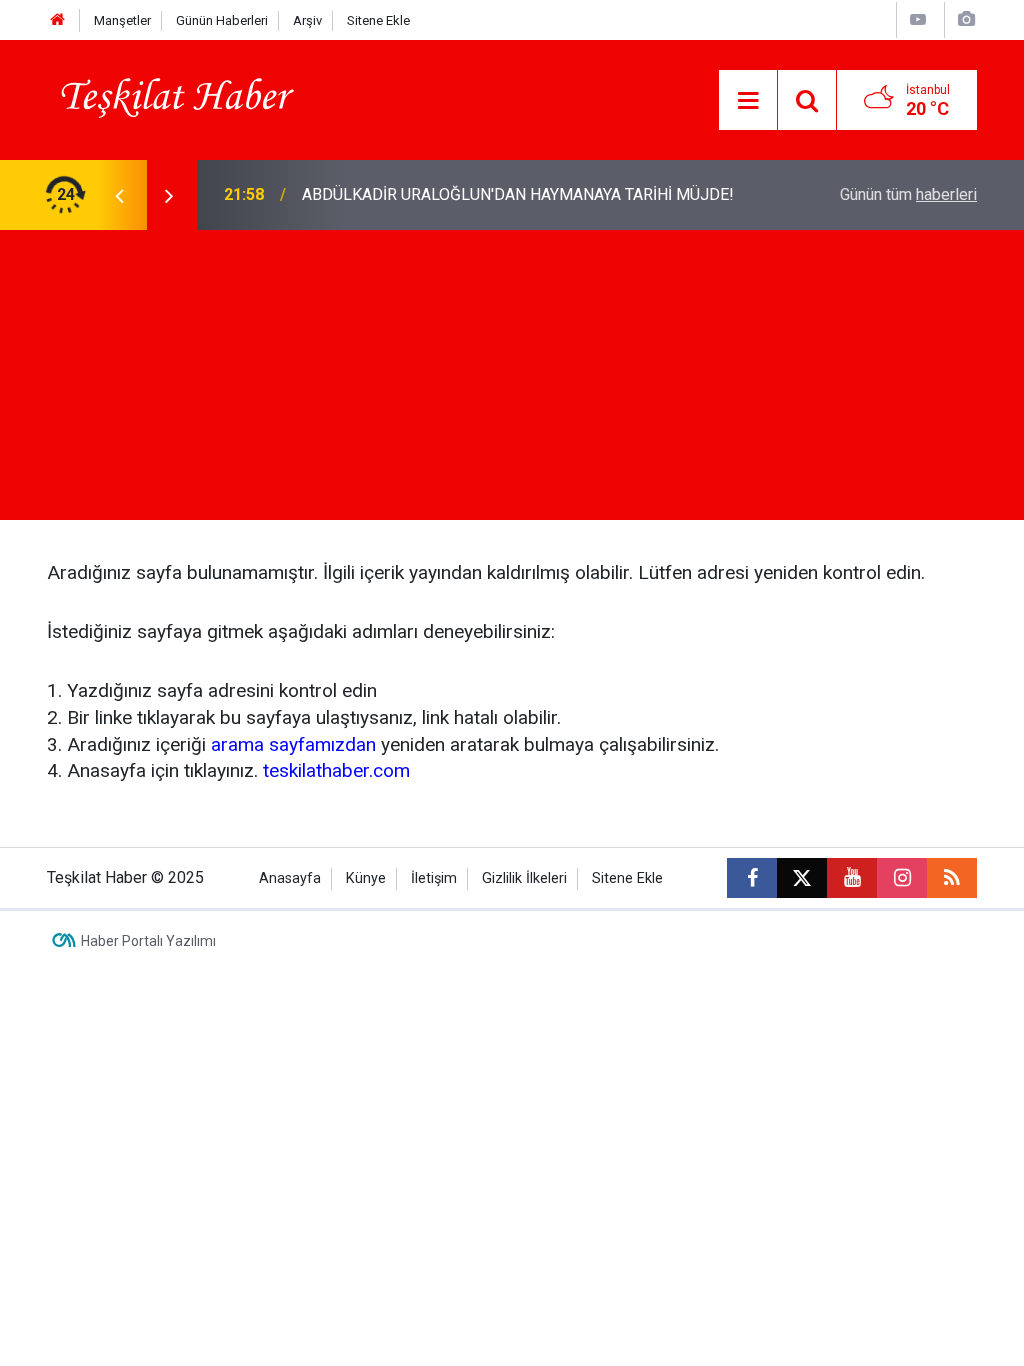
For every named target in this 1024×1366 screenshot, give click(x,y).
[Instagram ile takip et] (902, 878)
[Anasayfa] (58, 20)
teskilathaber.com (336, 770)
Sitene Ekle (378, 20)
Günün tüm (908, 194)
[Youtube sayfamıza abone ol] (852, 878)
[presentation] (119, 195)
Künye (366, 878)
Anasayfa (290, 878)
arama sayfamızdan (293, 744)
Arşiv (307, 20)
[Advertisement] (512, 380)
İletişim (434, 878)
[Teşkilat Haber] (171, 98)
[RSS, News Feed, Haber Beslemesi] (952, 878)
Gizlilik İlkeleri (524, 878)
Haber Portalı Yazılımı (148, 941)
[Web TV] (918, 19)
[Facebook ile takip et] (752, 878)
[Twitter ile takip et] (802, 878)
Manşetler (122, 20)
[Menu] (748, 101)
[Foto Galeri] (966, 19)
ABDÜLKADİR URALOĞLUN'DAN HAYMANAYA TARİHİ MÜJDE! (518, 194)
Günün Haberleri (222, 20)
